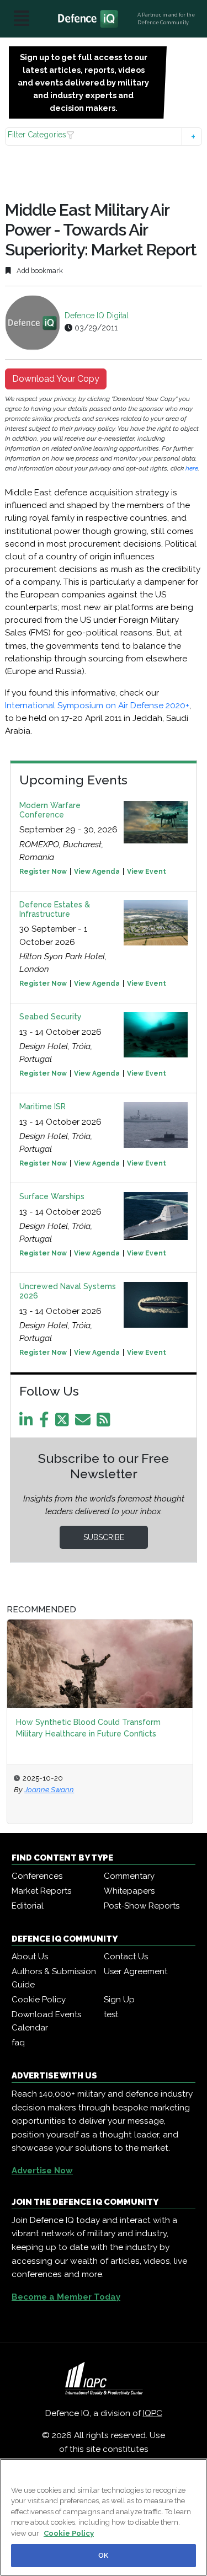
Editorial (28, 1906)
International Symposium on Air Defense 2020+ (97, 706)
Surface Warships (52, 1196)
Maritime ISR (43, 1107)
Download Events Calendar (46, 2021)
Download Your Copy (56, 379)
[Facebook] (46, 1423)
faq (18, 2043)
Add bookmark (39, 271)
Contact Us (126, 1957)
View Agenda (97, 872)
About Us (30, 1957)
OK (103, 2555)
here (192, 468)
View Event (147, 872)
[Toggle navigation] (22, 19)
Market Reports (41, 1891)
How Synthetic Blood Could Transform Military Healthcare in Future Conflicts (88, 1728)
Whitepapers (129, 1891)
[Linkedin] (28, 1423)
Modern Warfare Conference (50, 810)
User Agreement (136, 1971)
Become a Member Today (66, 2297)
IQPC (153, 2413)
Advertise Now (42, 2171)
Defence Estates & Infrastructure (55, 909)
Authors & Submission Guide (54, 1978)
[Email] (85, 1423)
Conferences (37, 1876)
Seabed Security (51, 1017)
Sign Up (119, 2000)
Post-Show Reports (142, 1906)
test (111, 2014)
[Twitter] (64, 1423)
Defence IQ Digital (97, 316)
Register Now (43, 872)
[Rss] (105, 1423)
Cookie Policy (39, 2000)
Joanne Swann (49, 1789)
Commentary (129, 1876)
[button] (103, 137)
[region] (104, 2517)
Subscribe (104, 1537)
